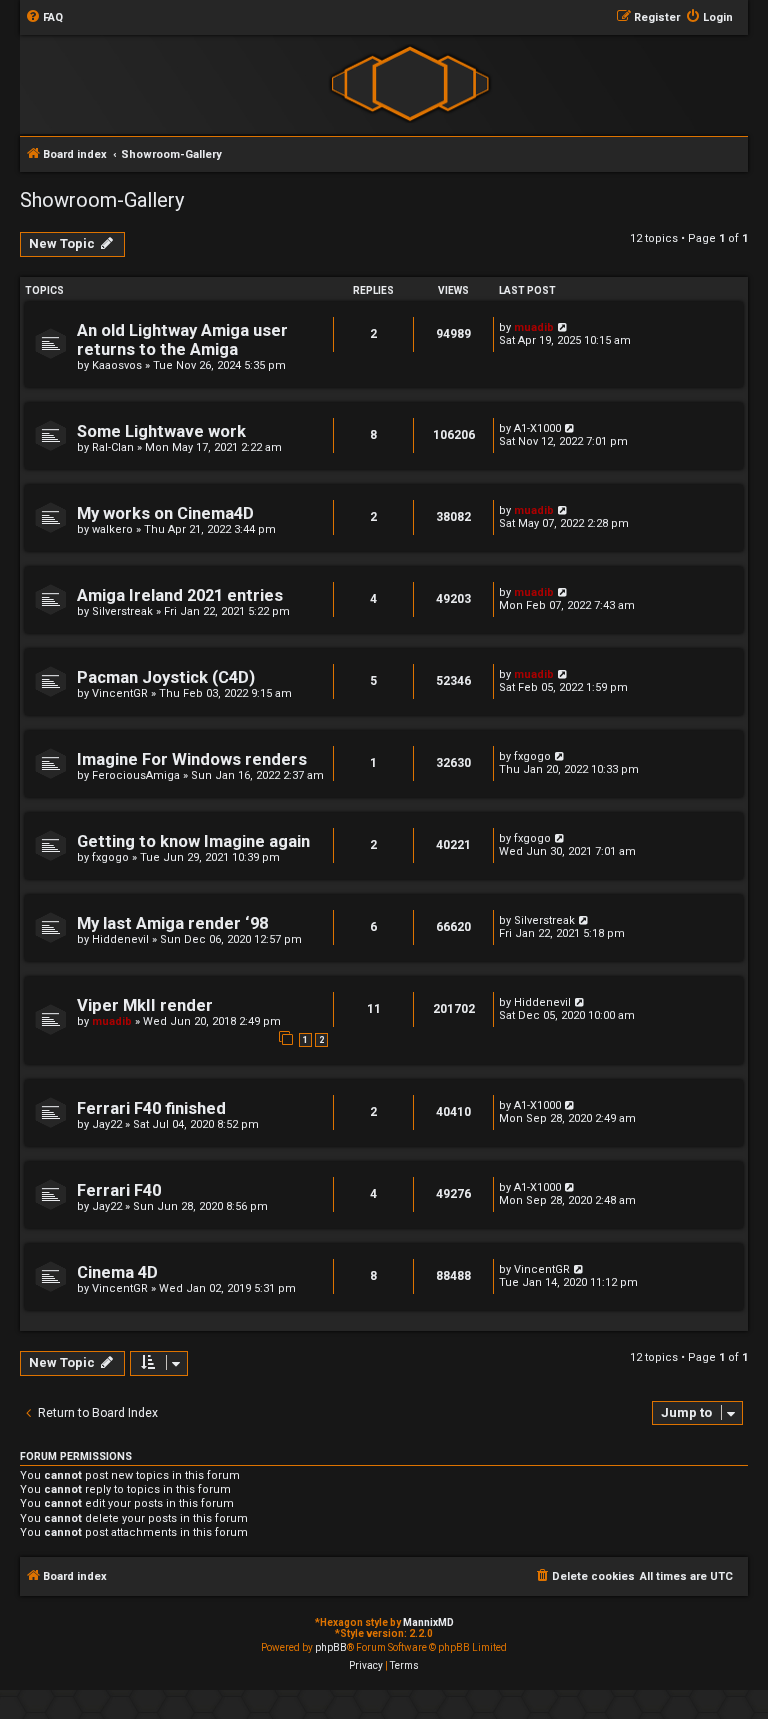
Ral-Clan (113, 447)
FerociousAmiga (136, 775)
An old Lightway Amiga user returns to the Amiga (182, 340)
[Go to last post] (563, 327)
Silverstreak (122, 611)
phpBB (331, 1647)
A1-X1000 (537, 428)
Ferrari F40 (119, 1190)
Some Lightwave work (161, 431)
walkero (112, 529)
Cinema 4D (117, 1272)
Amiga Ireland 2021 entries (180, 595)
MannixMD (428, 1622)
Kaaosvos (117, 365)
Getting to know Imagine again (193, 841)
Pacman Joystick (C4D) (166, 677)
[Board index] (409, 83)
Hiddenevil (120, 939)
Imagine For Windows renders (192, 759)
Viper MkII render (145, 1005)
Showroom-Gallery (102, 200)
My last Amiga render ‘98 (172, 923)
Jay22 (107, 1124)
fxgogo (532, 756)
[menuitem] (44, 18)
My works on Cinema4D (165, 513)
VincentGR (120, 693)
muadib (534, 327)
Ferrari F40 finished (151, 1108)
